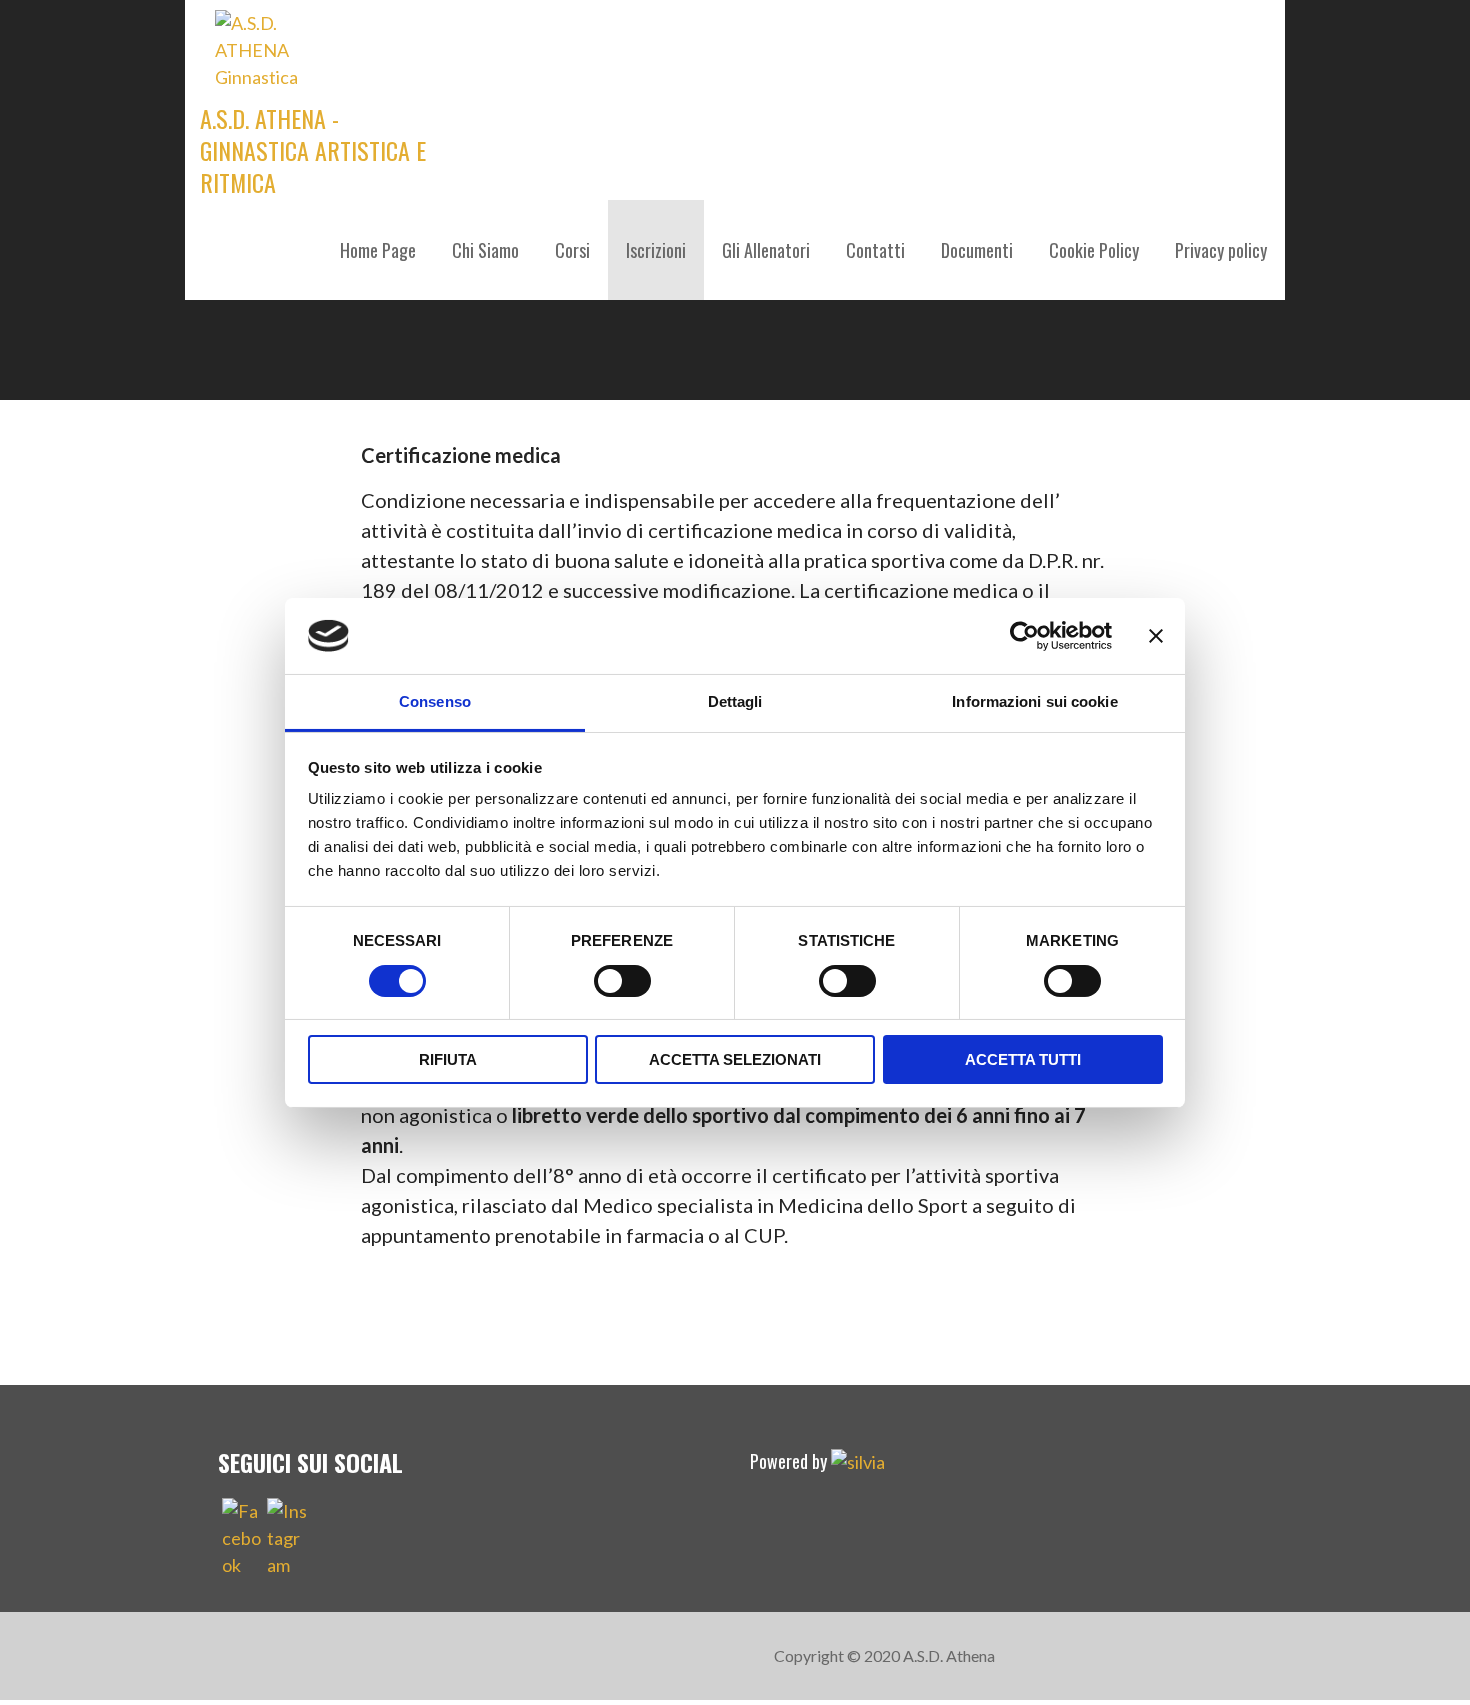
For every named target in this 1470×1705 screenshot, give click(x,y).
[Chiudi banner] (1156, 636)
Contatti (875, 250)
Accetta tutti (1023, 1059)
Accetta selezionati (735, 1059)
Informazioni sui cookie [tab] (1034, 701)
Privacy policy (1221, 250)
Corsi (572, 250)
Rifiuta (448, 1059)
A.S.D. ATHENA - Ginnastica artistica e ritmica (313, 150)
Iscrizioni (656, 250)
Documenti (977, 250)
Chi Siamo (485, 250)
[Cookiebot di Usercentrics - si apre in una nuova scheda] (1024, 636)
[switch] (622, 981)
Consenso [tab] (435, 701)
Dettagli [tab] (735, 701)
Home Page (378, 250)
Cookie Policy (1094, 250)
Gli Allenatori (766, 250)
